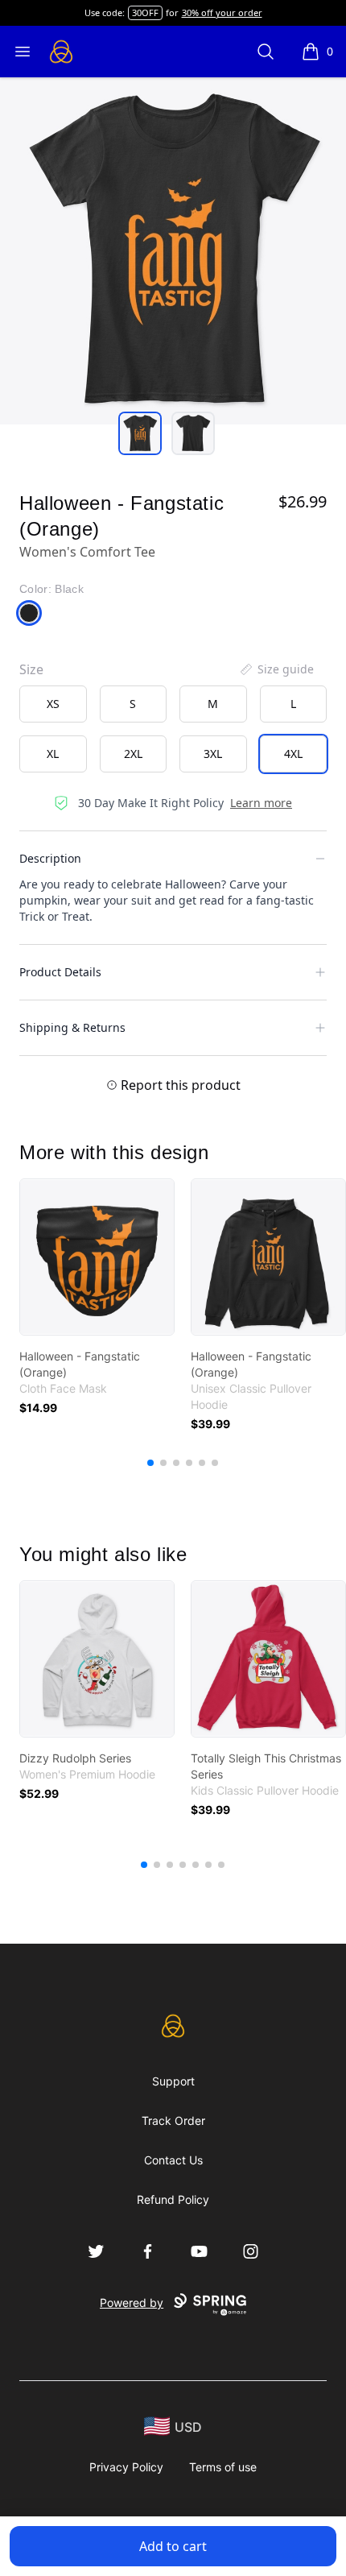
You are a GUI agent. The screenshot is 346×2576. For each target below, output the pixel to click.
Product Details (60, 972)
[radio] (53, 704)
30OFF (145, 12)
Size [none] (31, 669)
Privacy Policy (126, 2467)
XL (53, 754)
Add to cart (173, 2546)
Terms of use (223, 2467)
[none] (276, 669)
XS (53, 704)
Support (173, 2081)
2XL (133, 754)
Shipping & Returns (72, 1027)
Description (50, 858)
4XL (293, 754)
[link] (97, 1257)
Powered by (132, 2303)
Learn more (261, 803)
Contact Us (173, 2160)
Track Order (173, 2120)
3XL (213, 754)
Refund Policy (173, 2199)
